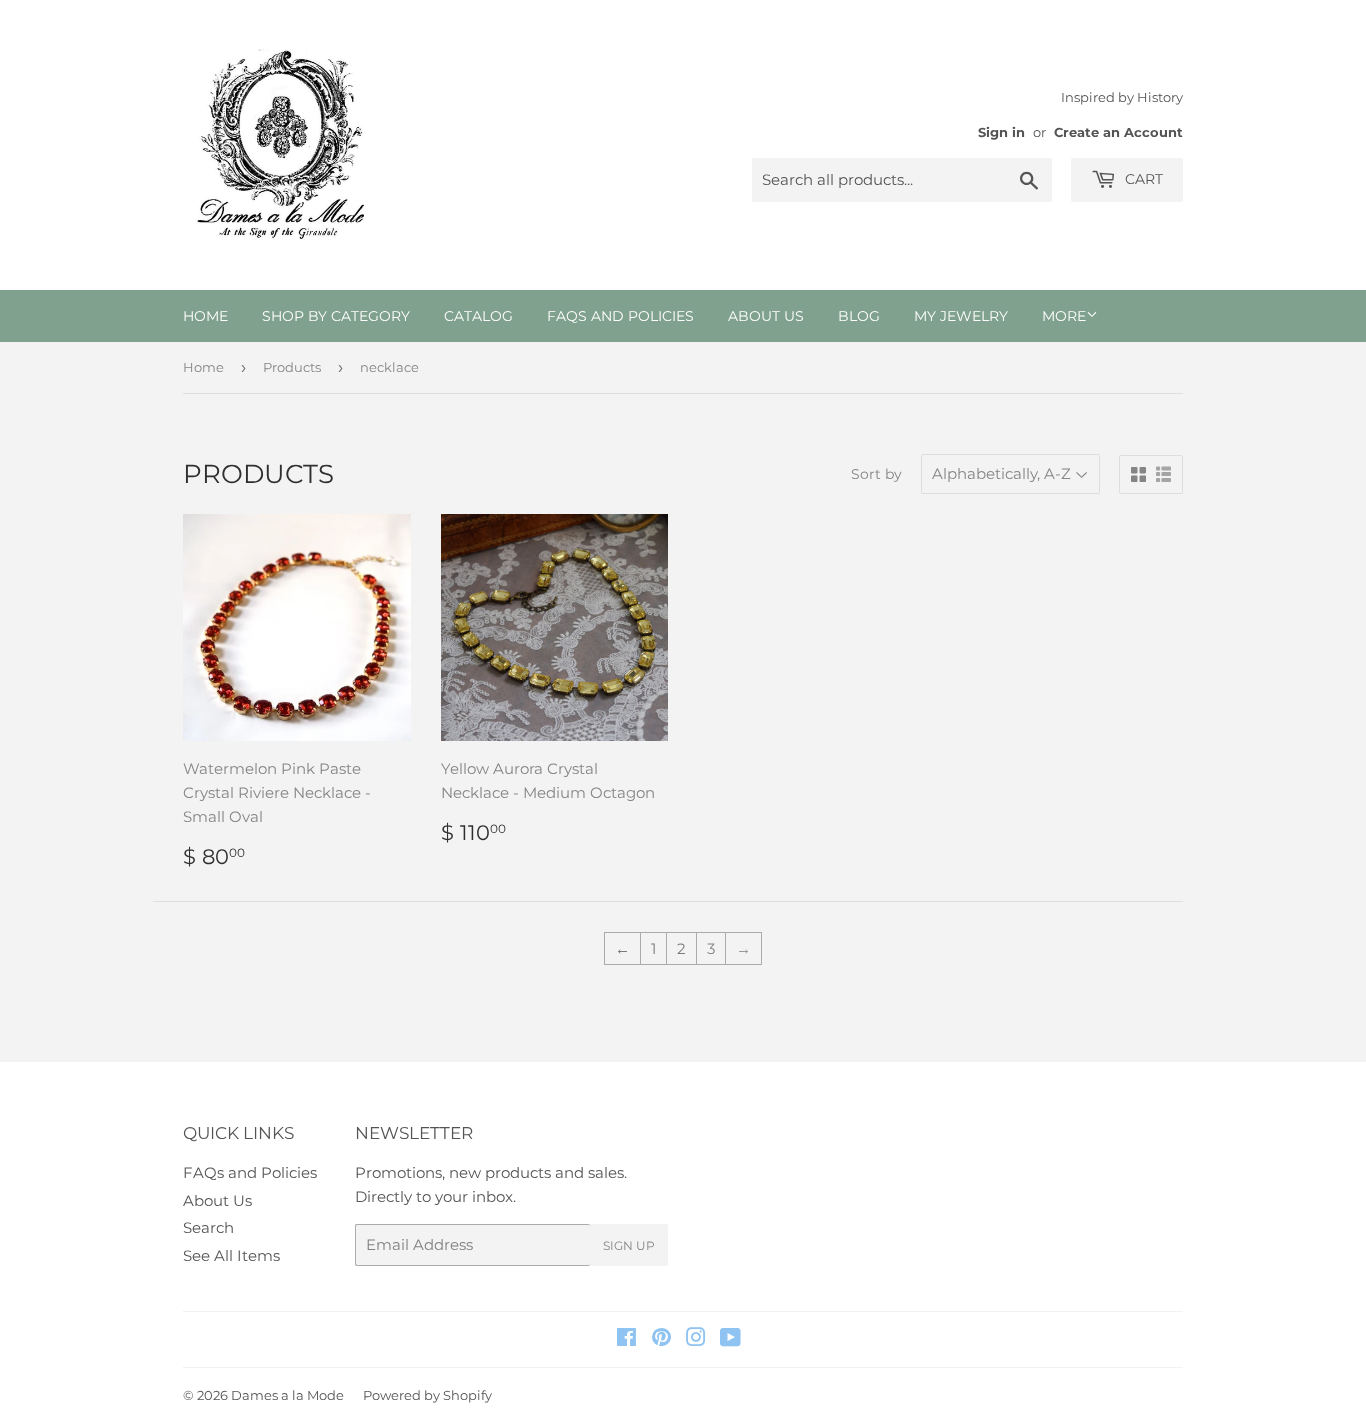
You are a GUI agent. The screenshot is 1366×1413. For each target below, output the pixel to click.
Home (205, 316)
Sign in (1001, 132)
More (1064, 316)
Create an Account (1118, 132)
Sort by (876, 474)
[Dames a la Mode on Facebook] (626, 1339)
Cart (1142, 179)
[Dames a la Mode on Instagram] (696, 1339)
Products (292, 367)
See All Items (231, 1255)
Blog (859, 316)
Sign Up (629, 1245)
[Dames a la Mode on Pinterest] (661, 1339)
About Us (766, 316)
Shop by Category (336, 316)
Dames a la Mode (287, 1395)
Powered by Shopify (427, 1395)
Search (208, 1227)
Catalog (478, 316)
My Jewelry (961, 316)
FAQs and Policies (620, 316)
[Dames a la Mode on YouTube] (730, 1339)
